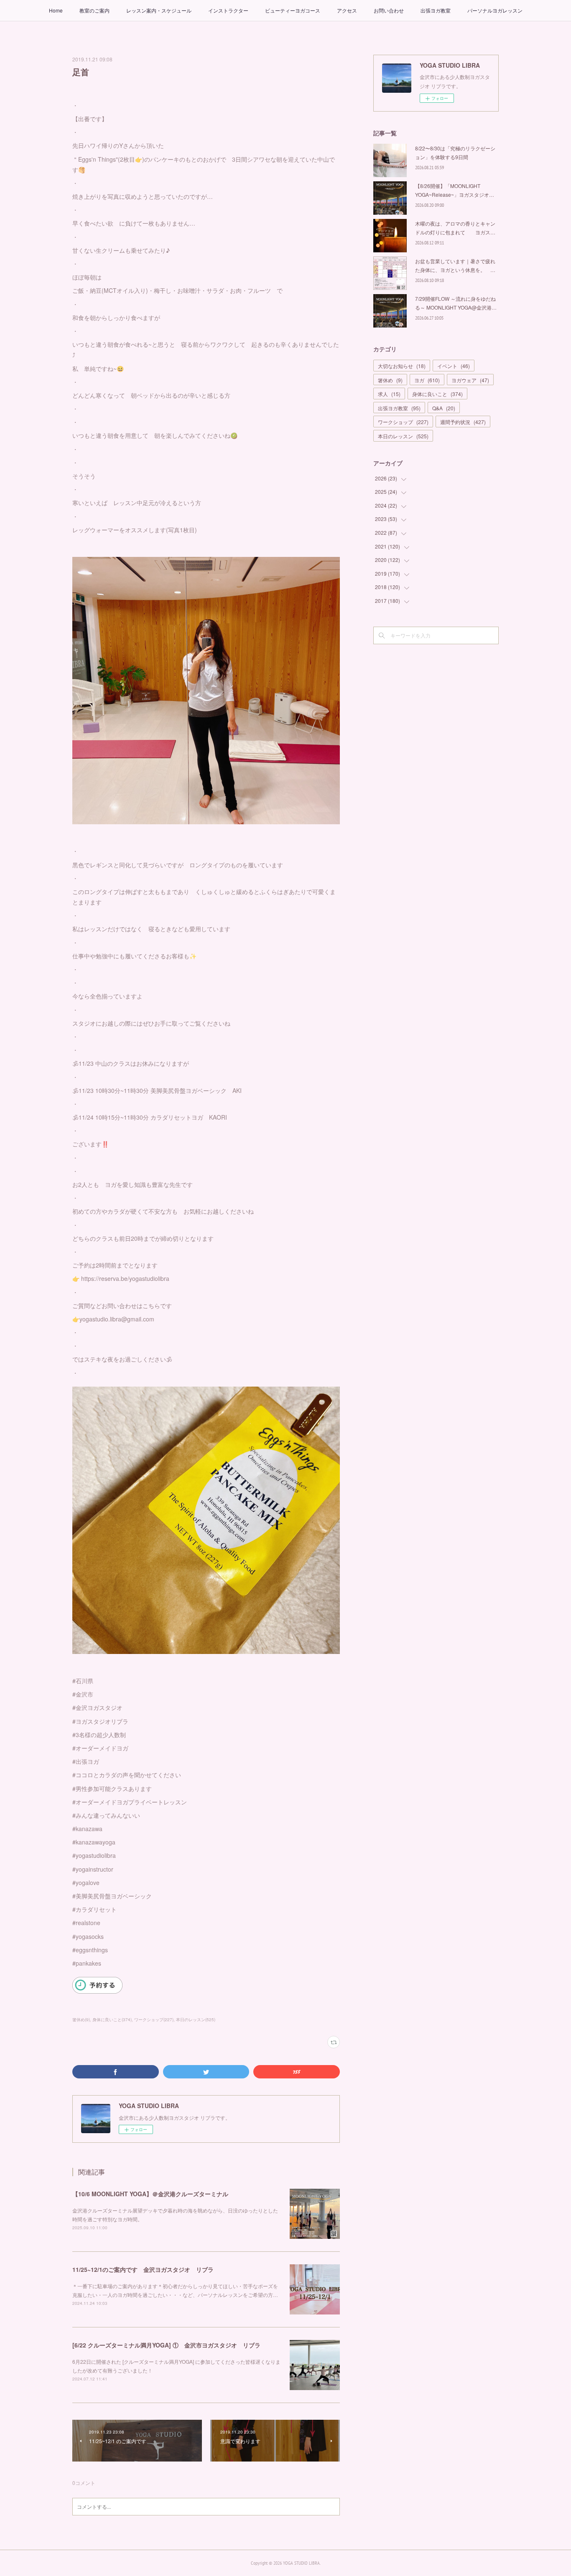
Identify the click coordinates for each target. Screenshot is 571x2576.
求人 (389, 394)
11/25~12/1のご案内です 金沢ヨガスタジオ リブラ (143, 2269)
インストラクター (228, 10)
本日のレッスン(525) (196, 2020)
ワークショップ (403, 422)
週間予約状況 (463, 422)
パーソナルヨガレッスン (495, 10)
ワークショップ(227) (154, 2020)
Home (56, 10)
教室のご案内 (94, 10)
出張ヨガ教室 (436, 10)
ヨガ (427, 380)
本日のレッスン (403, 436)
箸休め (390, 380)
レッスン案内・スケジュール (159, 10)
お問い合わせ (389, 10)
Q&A (444, 408)
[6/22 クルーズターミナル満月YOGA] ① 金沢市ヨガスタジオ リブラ (166, 2345)
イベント (454, 366)
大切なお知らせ (402, 366)
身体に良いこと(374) (112, 2020)
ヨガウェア (470, 380)
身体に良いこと (437, 394)
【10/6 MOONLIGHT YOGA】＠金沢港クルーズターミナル (150, 2194)
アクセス (347, 10)
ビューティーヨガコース (293, 10)
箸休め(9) (81, 2020)
